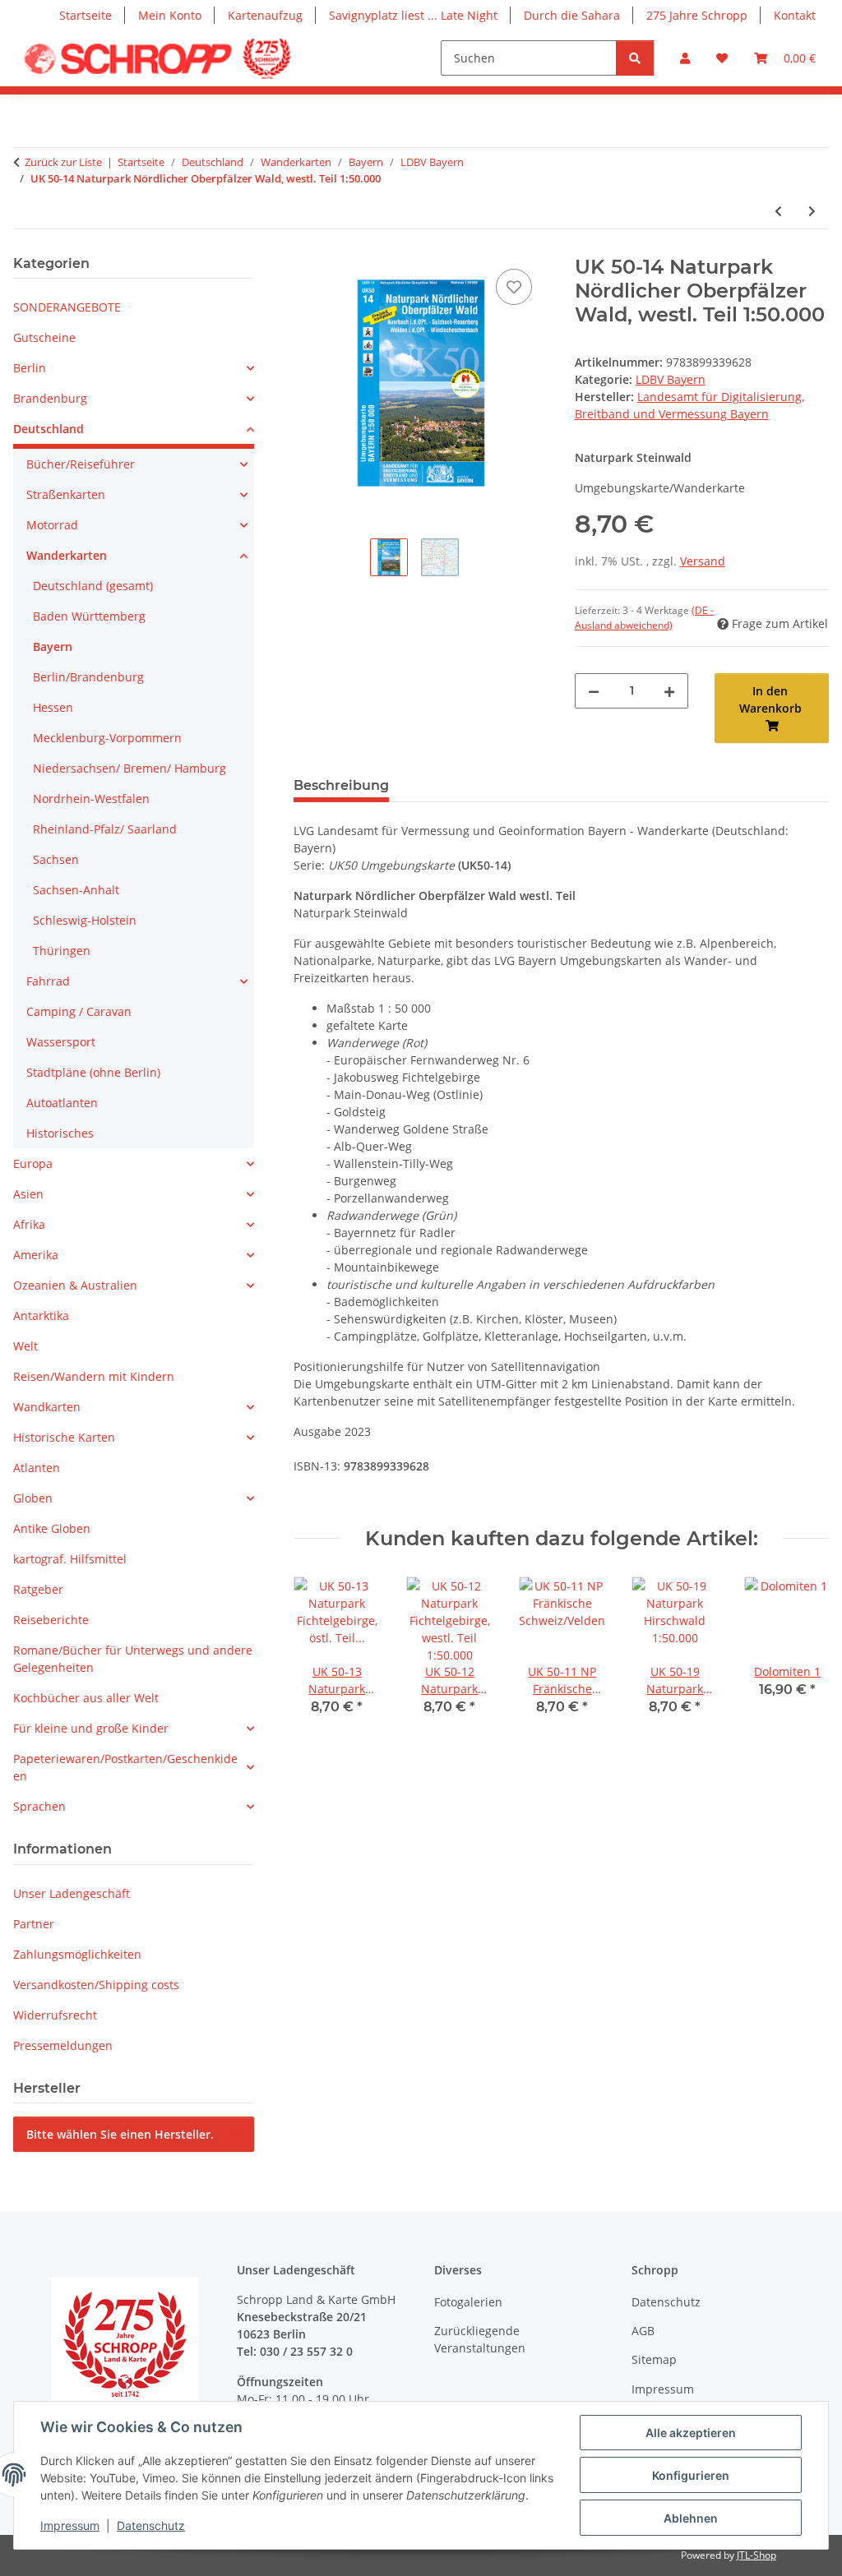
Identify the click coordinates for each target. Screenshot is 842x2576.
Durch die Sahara (572, 15)
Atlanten (37, 1468)
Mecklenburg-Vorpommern (107, 738)
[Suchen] (635, 58)
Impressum (70, 2525)
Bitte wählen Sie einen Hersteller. (120, 2134)
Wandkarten (47, 1407)
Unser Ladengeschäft (72, 1893)
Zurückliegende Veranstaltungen (480, 2339)
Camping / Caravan (79, 1011)
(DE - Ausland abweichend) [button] (644, 618)
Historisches (60, 1133)
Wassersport (61, 1042)
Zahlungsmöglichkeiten (77, 1954)
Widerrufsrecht (55, 2015)
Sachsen (56, 859)
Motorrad (52, 525)
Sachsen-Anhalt (76, 890)
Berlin (30, 368)
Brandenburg (50, 398)
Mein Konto (170, 15)
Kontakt (795, 15)
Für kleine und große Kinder (91, 1728)
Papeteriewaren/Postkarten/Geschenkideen (125, 1767)
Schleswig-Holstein (85, 920)
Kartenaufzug (265, 15)
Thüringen (62, 951)
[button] (685, 58)
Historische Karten (64, 1437)
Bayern (53, 646)
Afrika (29, 1224)
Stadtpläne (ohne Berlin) (93, 1072)
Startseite (86, 15)
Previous (321, 1657)
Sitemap (654, 2359)
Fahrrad (48, 981)
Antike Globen (52, 1528)
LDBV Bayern (671, 379)
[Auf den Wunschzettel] (514, 287)
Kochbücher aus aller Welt (86, 1698)
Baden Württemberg (89, 616)
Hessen (53, 707)
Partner (34, 1924)
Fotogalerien (468, 2302)
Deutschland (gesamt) (93, 586)
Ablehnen (691, 2518)
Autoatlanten (62, 1103)
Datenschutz (151, 2525)
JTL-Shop (756, 2555)
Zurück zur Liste (63, 162)
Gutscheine (44, 337)
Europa (33, 1163)
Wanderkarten (67, 555)
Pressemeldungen (63, 2045)
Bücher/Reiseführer (81, 464)
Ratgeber (38, 1589)
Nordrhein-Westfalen (91, 799)
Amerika (36, 1255)
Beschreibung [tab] (341, 785)
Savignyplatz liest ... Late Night (413, 15)
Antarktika (41, 1316)
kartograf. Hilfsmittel (70, 1559)
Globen (33, 1498)
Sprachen (39, 1806)
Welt (25, 1346)
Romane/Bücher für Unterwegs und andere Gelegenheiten (133, 1659)
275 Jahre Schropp (697, 15)
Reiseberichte (51, 1620)
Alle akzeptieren (691, 2433)
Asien (28, 1194)
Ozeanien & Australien (75, 1285)
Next (802, 1657)
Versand (703, 561)
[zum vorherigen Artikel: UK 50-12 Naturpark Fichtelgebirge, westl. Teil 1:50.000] (778, 211)
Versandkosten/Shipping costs (96, 1985)
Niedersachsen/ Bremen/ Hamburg (130, 768)
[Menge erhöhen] (669, 691)
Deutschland (49, 429)
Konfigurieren (691, 2475)
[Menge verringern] (594, 691)
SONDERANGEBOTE (67, 307)
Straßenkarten (66, 494)
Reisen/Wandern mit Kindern (94, 1376)
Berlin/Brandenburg (88, 677)
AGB (643, 2331)
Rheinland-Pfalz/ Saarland (105, 829)
